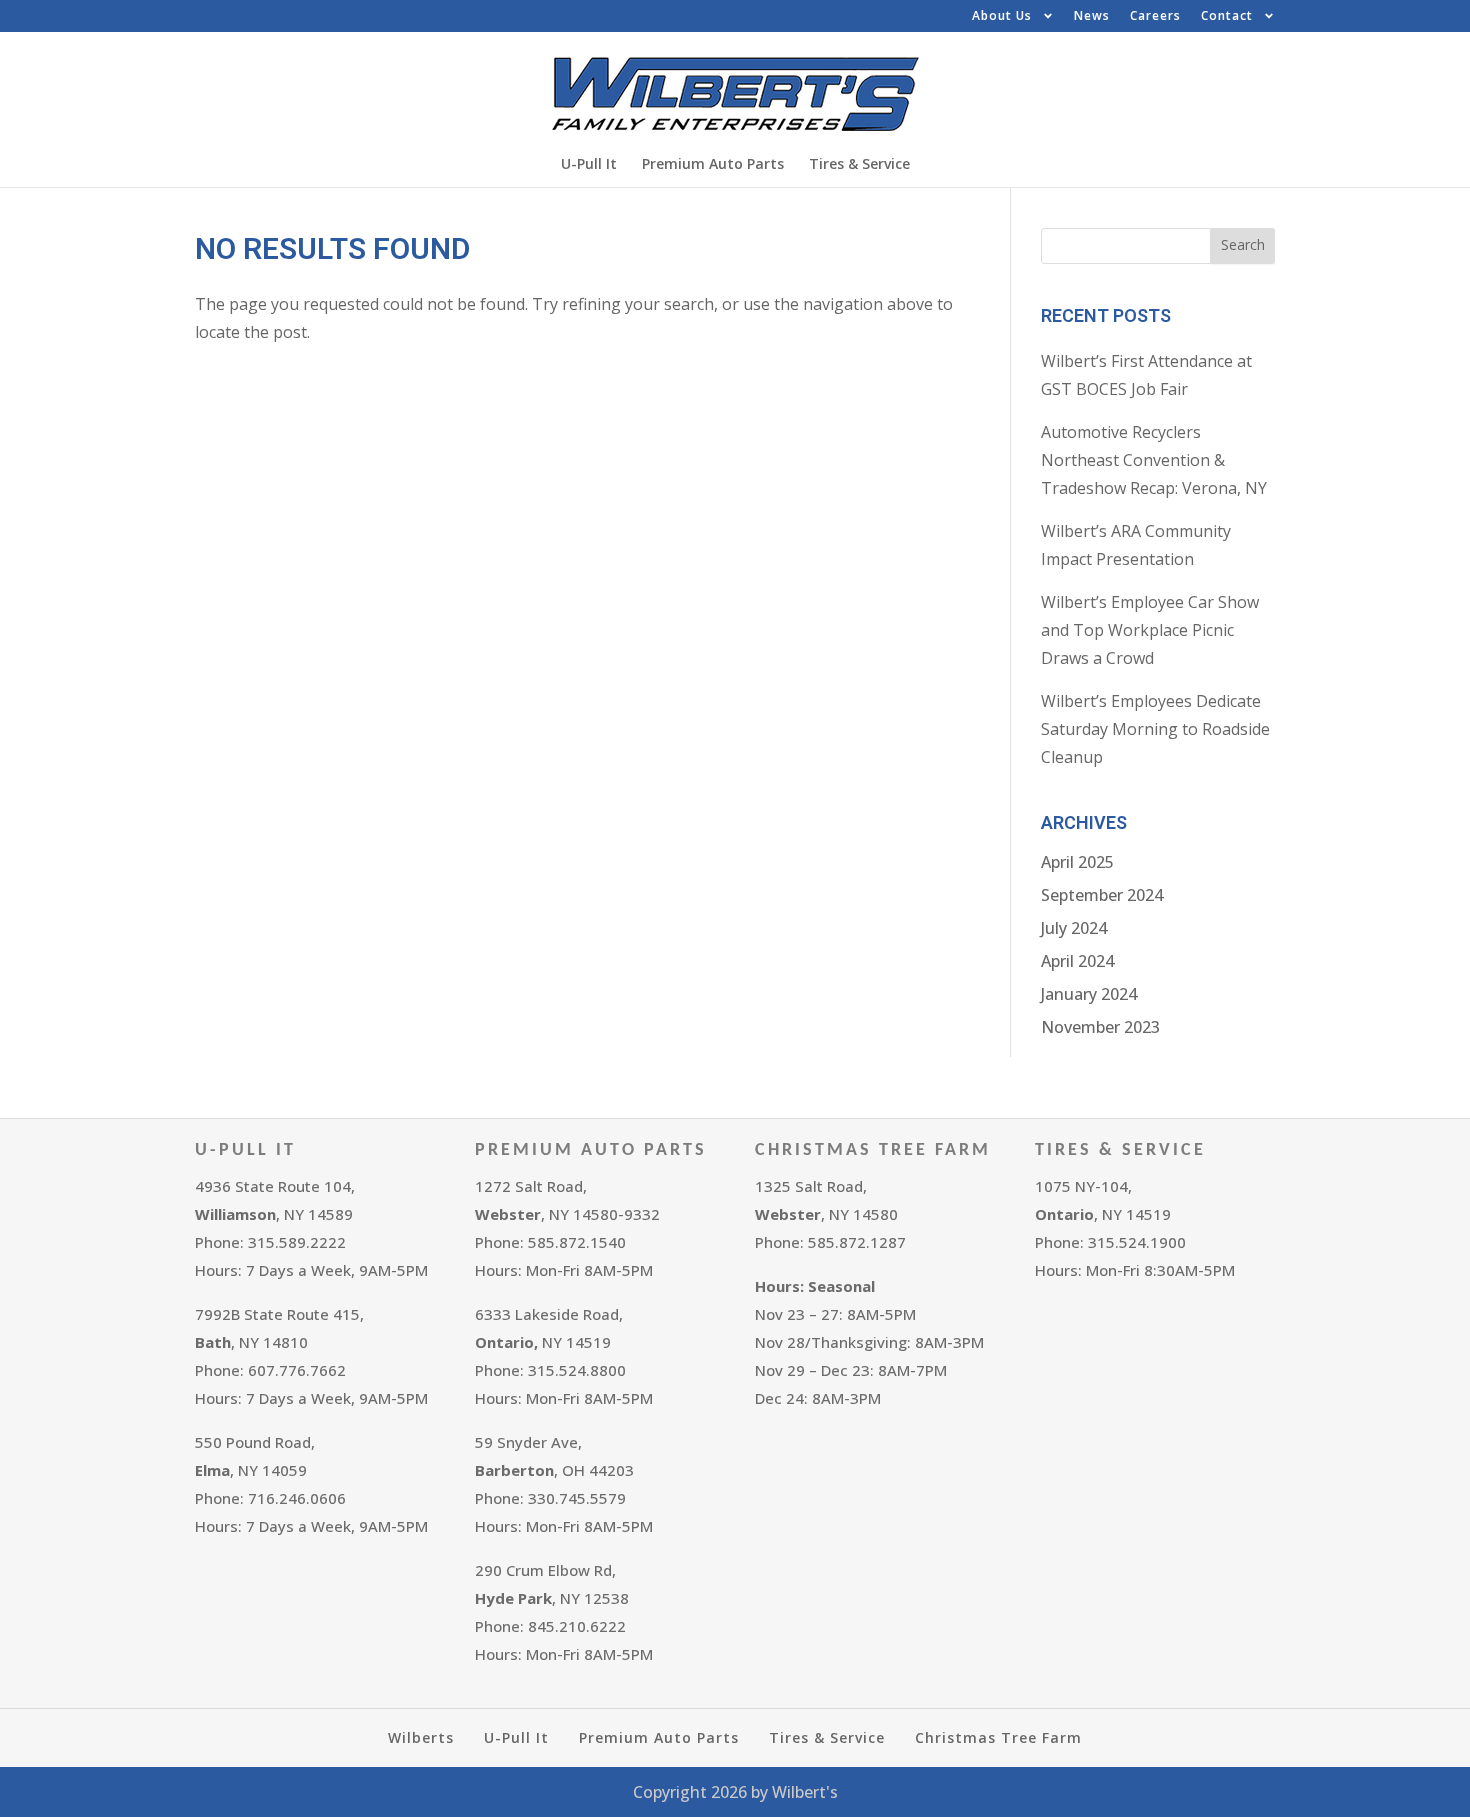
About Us (1002, 15)
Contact (1227, 15)
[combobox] (1126, 246)
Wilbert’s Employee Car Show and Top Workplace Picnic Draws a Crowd (1150, 630)
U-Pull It (589, 163)
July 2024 (1074, 928)
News (1092, 15)
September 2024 (1102, 895)
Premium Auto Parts (713, 163)
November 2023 (1100, 1027)
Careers (1155, 15)
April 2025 (1077, 862)
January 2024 (1089, 994)
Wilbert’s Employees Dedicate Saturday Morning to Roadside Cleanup (1155, 729)
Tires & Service (859, 163)
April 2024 (1077, 961)
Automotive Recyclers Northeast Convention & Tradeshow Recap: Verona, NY (1154, 460)
